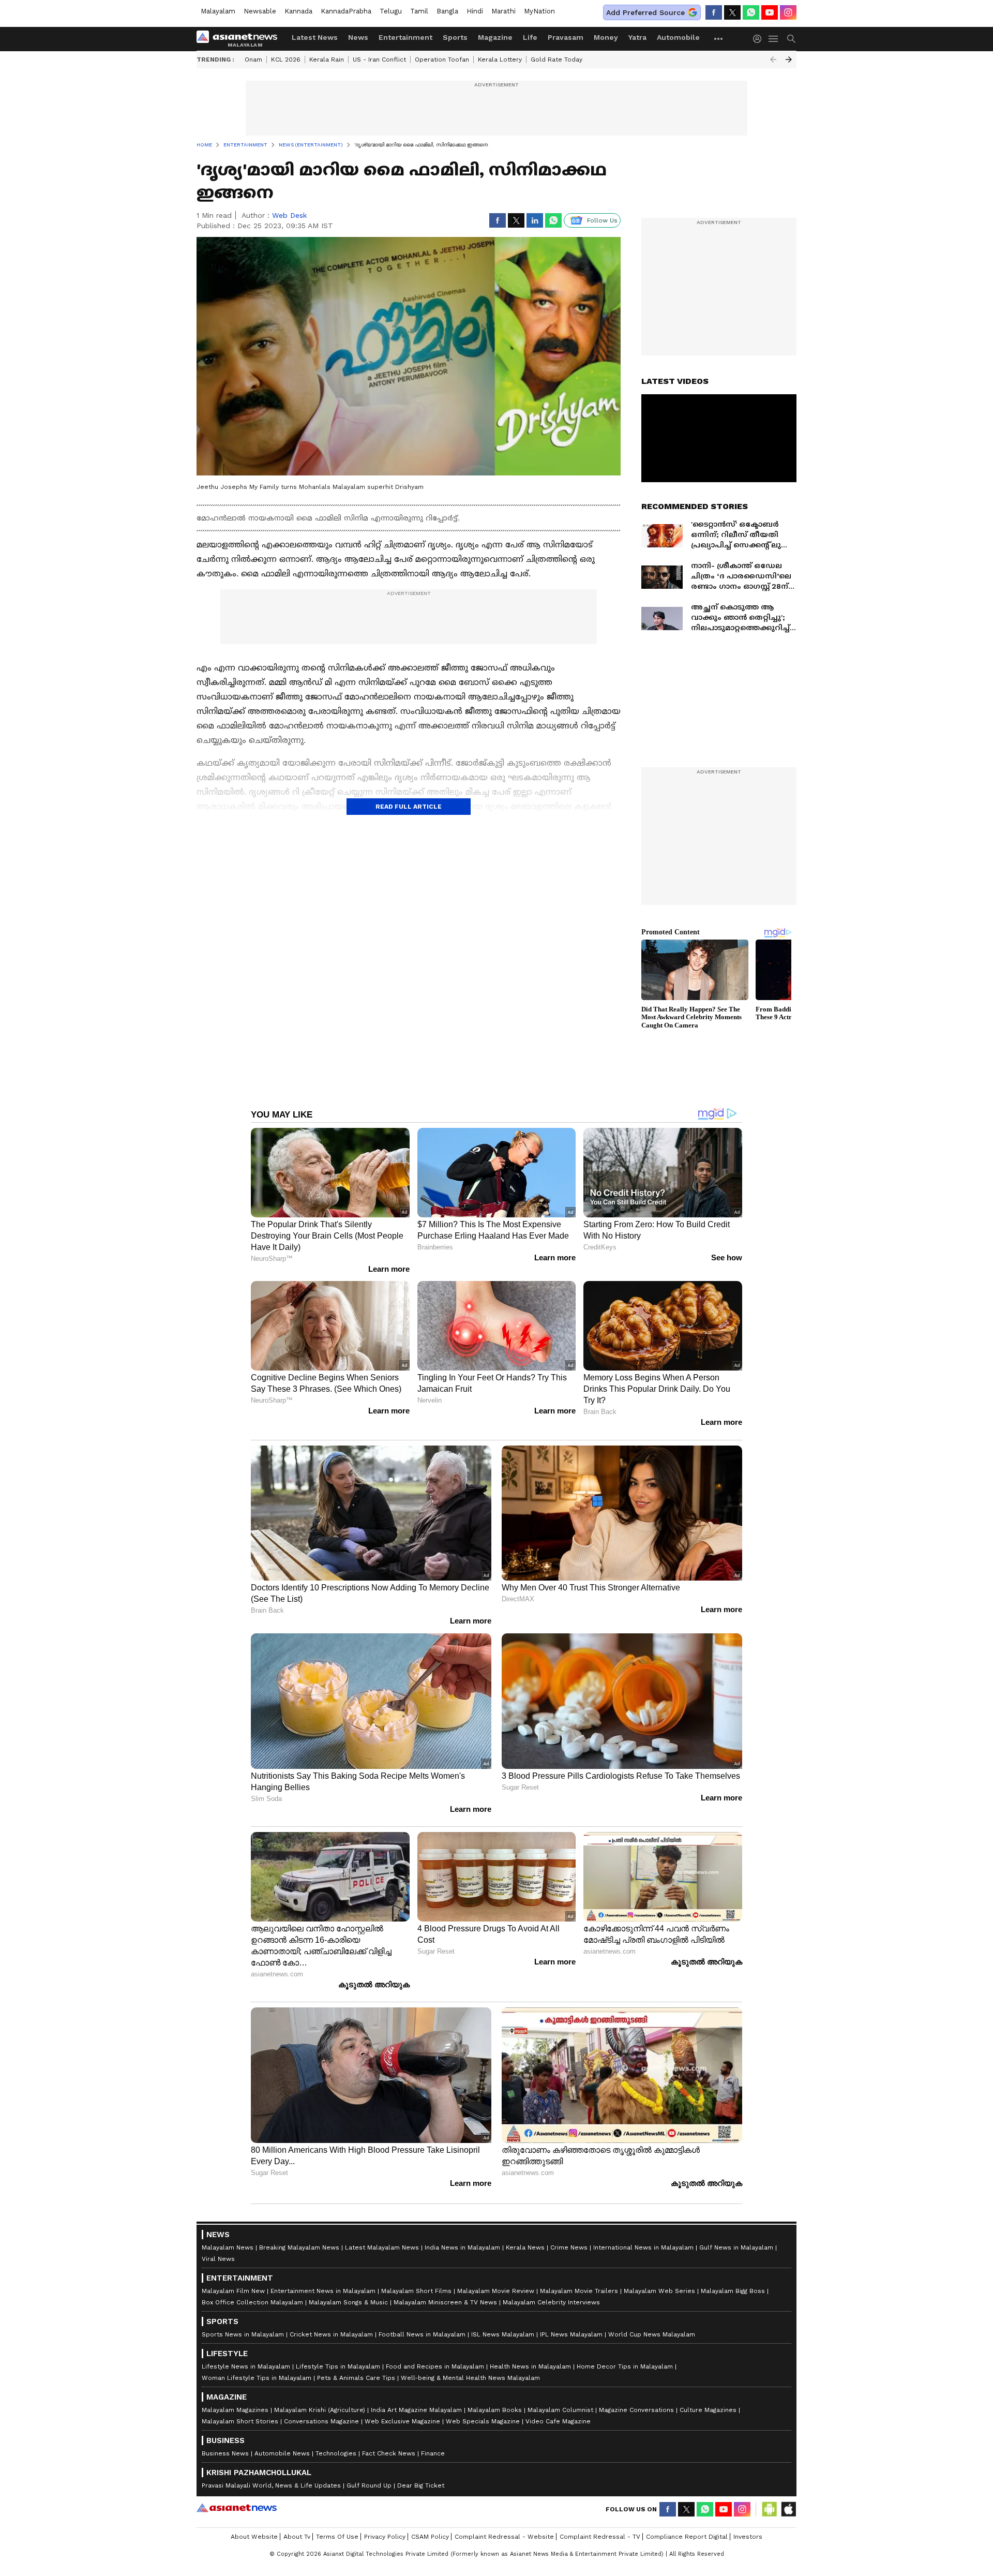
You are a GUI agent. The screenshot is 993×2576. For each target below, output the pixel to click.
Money (606, 37)
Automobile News (282, 2453)
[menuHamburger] (774, 39)
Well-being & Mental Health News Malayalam (470, 2378)
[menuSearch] (791, 39)
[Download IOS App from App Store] (788, 2509)
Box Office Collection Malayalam (252, 2302)
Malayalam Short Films (416, 2291)
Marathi (503, 11)
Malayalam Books (495, 2410)
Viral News (218, 2259)
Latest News (315, 37)
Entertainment (405, 37)
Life (530, 37)
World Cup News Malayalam (652, 2334)
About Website (254, 2537)
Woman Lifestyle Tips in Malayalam (257, 2378)
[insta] (788, 12)
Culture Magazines (708, 2410)
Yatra (637, 37)
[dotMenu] (719, 39)
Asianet (237, 2508)
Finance (433, 2453)
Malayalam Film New (233, 2291)
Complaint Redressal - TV (600, 2537)
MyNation (539, 11)
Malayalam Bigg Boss (733, 2291)
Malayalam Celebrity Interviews (551, 2302)
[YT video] (770, 12)
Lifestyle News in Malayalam (246, 2366)
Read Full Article (409, 807)
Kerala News (525, 2247)
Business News (225, 2453)
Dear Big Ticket (421, 2485)
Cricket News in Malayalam (331, 2334)
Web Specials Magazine (483, 2421)
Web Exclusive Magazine (402, 2421)
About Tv (297, 2537)
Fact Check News (389, 2453)
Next (789, 59)
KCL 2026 (286, 59)
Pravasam (566, 37)
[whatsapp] (751, 12)
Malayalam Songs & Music (348, 2302)
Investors (748, 2537)
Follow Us (602, 220)
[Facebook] (714, 12)
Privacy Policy (385, 2537)
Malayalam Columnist (560, 2410)
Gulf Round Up (369, 2485)
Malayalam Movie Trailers (579, 2291)
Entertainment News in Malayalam (323, 2291)
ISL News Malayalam (503, 2334)
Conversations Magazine (321, 2421)
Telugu (391, 11)
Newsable (260, 11)
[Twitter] (732, 12)
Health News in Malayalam (530, 2366)
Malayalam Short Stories (240, 2421)
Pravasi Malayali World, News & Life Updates (271, 2485)
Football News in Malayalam (422, 2334)
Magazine (495, 37)
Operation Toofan (442, 59)
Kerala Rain (327, 59)
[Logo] (240, 39)
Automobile (678, 37)
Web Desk (289, 215)
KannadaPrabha (346, 11)
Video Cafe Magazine (558, 2421)
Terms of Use (337, 2537)
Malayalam (218, 11)
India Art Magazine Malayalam (416, 2410)
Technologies (336, 2453)
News (358, 37)
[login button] (760, 39)
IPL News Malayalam (571, 2334)
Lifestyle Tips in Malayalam (338, 2366)
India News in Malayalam (462, 2247)
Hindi (475, 11)
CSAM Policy (430, 2537)
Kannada (298, 11)
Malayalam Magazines (235, 2410)
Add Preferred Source (645, 12)
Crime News (569, 2247)
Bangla (447, 11)
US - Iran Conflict (379, 59)
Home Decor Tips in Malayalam (625, 2366)
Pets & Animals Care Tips (356, 2378)
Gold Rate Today (556, 59)
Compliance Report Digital (687, 2537)
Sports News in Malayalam (243, 2334)
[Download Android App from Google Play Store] (770, 2509)
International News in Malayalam (643, 2247)
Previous (773, 59)
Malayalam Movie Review (496, 2291)
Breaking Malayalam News (299, 2247)
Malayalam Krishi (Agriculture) (320, 2410)
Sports (455, 37)
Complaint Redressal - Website (504, 2537)
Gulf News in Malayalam (736, 2247)
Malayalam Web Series (659, 2291)
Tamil (419, 11)
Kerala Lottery (500, 59)
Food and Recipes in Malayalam (435, 2366)
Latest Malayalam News (382, 2247)
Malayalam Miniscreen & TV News (445, 2302)
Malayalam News (228, 2247)
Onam (253, 59)
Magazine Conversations (636, 2410)
